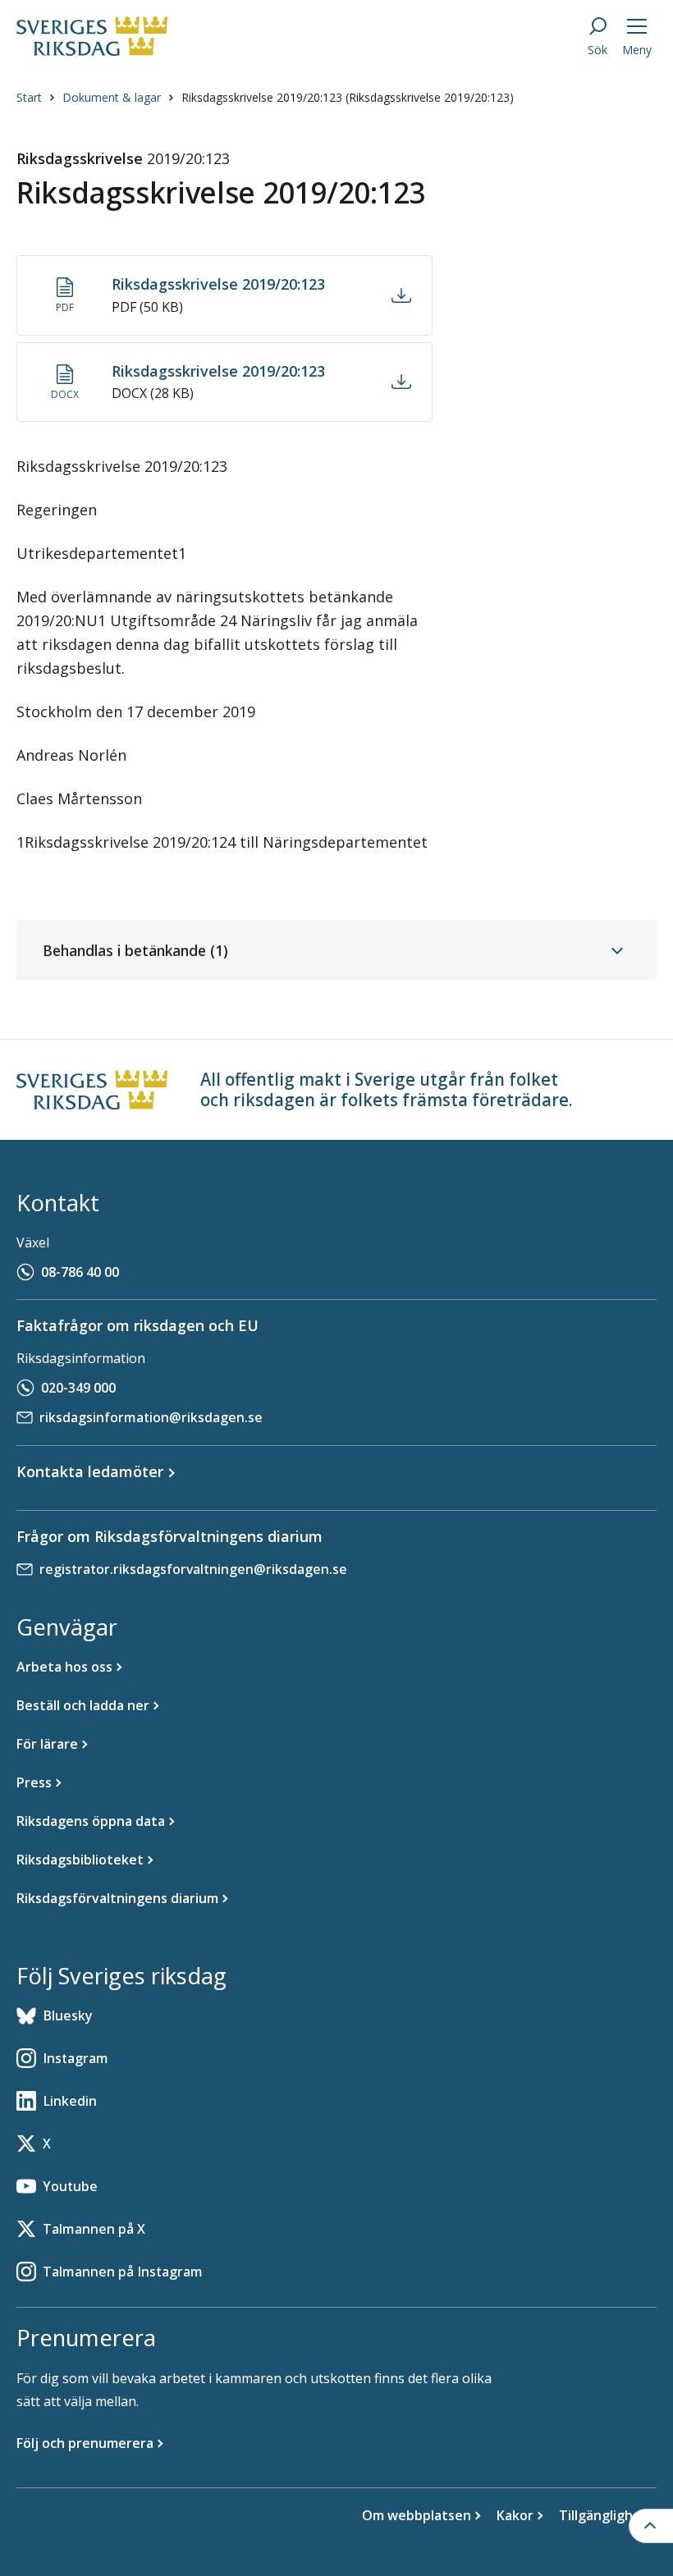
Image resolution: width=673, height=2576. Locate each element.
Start (29, 97)
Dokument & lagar (112, 97)
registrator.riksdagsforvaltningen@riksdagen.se (193, 1569)
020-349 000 (78, 1388)
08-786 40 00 (80, 1272)
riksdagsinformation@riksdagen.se (151, 1417)
